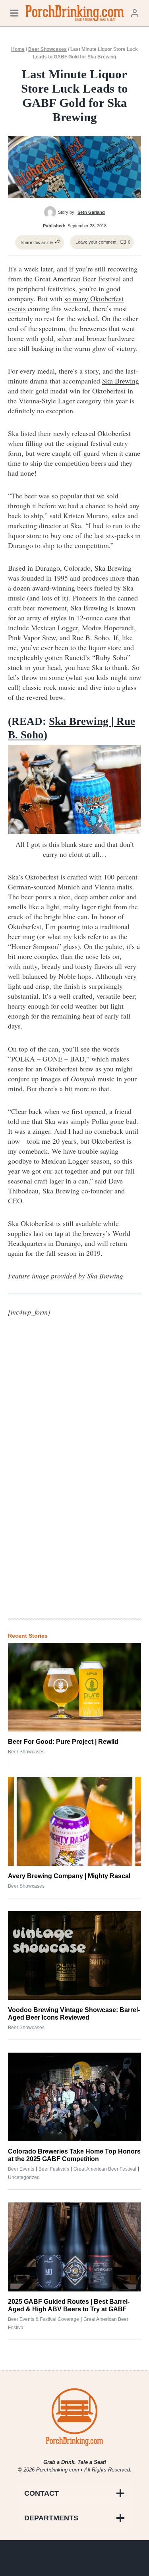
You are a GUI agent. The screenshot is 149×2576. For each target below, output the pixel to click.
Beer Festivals (54, 2169)
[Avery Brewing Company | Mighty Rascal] (74, 1821)
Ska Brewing (121, 381)
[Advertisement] (75, 1482)
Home (18, 49)
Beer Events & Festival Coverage (44, 2319)
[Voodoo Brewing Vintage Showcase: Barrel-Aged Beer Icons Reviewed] (74, 1955)
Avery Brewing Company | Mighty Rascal (69, 1876)
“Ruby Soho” (111, 657)
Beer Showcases (47, 49)
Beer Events (21, 2169)
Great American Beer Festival (105, 2169)
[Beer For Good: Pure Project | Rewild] (74, 1687)
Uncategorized (24, 2177)
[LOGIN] (135, 13)
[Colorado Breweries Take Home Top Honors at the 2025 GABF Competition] (74, 2097)
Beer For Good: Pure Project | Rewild (63, 1742)
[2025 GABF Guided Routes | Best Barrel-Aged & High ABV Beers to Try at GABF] (74, 2247)
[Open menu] (14, 13)
